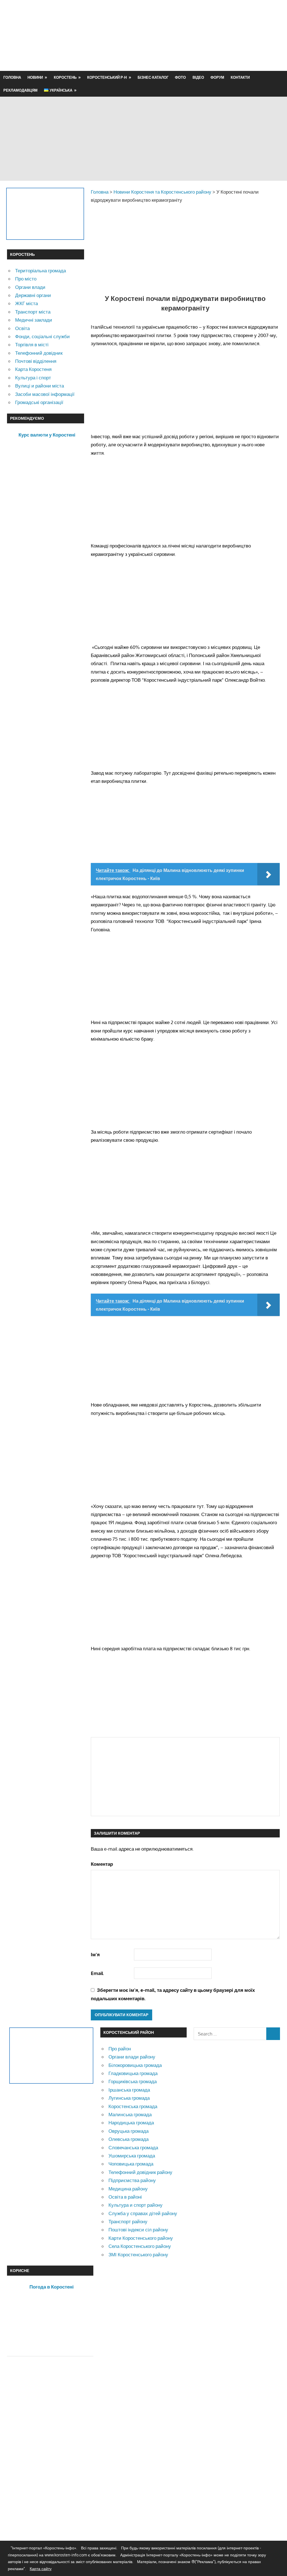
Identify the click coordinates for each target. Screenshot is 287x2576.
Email (97, 1973)
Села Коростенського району (140, 2246)
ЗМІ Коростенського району (138, 2254)
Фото (180, 77)
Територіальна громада (40, 271)
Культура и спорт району (136, 2205)
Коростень (65, 77)
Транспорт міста (33, 312)
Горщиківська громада (133, 2081)
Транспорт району (128, 2221)
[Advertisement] (178, 49)
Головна (12, 77)
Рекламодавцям (20, 90)
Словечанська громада (133, 2147)
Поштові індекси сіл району (138, 2230)
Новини (35, 77)
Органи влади (30, 287)
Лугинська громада (129, 2098)
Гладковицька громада (133, 2073)
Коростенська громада (133, 2106)
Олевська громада (129, 2139)
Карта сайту (41, 2569)
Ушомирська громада (132, 2156)
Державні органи (33, 295)
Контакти (240, 77)
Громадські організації (39, 402)
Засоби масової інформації (45, 394)
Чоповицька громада (131, 2164)
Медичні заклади (34, 320)
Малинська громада (130, 2114)
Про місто (26, 279)
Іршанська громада (129, 2090)
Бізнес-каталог (153, 77)
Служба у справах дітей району (143, 2213)
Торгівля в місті (32, 344)
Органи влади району (132, 2057)
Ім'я (95, 1954)
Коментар (102, 1864)
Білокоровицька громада (135, 2065)
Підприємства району (132, 2180)
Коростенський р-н (107, 77)
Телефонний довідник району (140, 2172)
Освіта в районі (125, 2197)
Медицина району (128, 2189)
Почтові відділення (36, 361)
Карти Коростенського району (141, 2238)
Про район (120, 2049)
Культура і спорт (33, 378)
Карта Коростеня (33, 369)
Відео (198, 77)
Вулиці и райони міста (40, 386)
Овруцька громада (129, 2131)
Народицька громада (131, 2123)
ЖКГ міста (26, 303)
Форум (217, 77)
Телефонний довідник (39, 353)
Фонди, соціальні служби (42, 336)
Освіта (22, 328)
